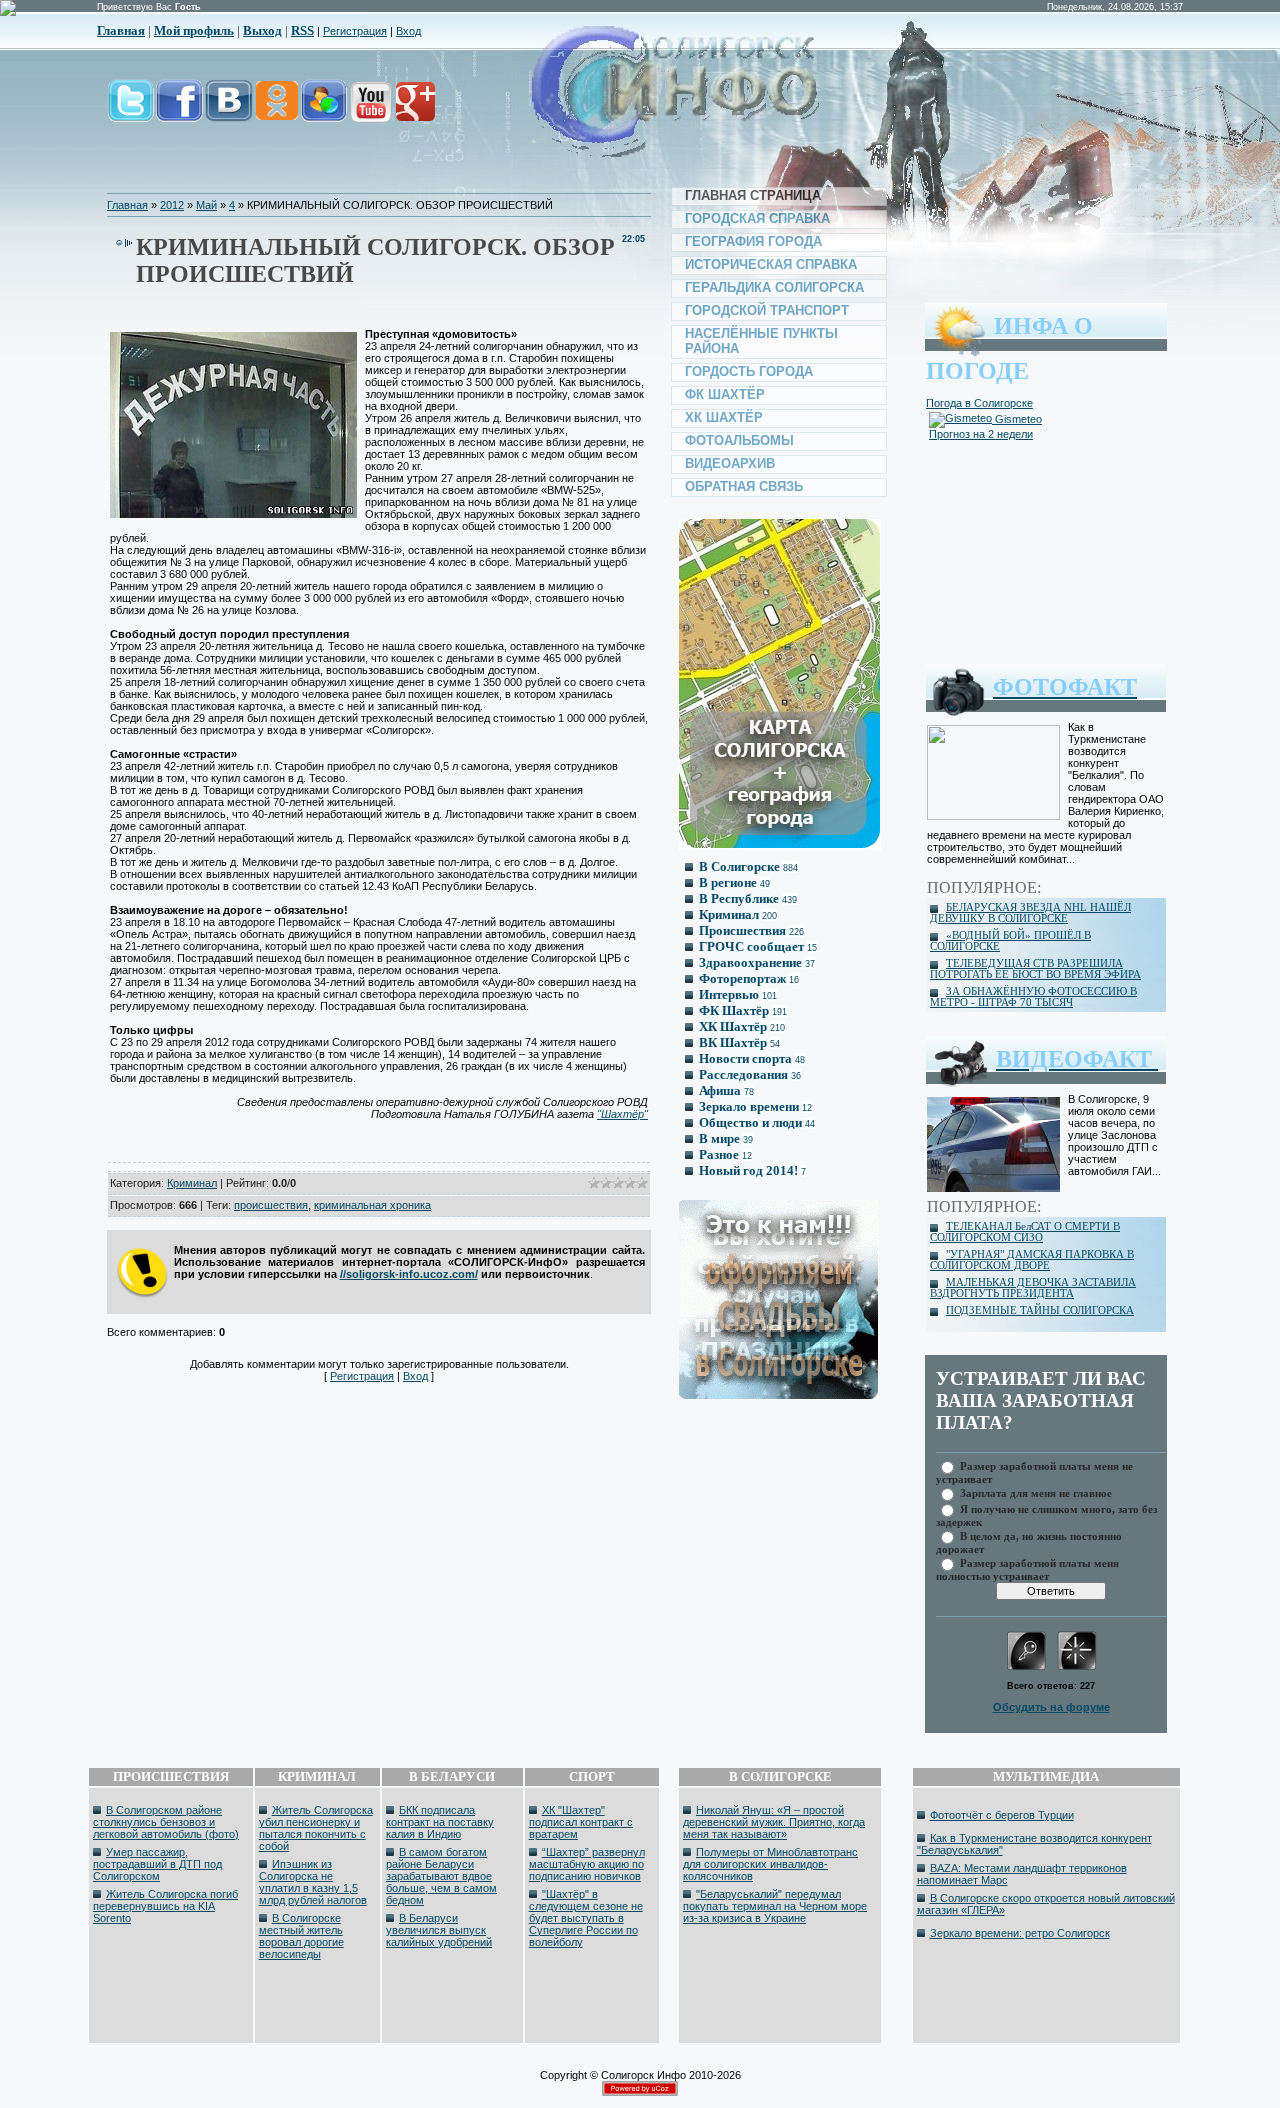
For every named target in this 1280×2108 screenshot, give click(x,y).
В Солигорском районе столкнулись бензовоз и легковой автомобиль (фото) (166, 1822)
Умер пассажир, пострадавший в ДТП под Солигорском (157, 1864)
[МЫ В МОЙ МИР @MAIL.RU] (323, 111)
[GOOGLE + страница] (413, 111)
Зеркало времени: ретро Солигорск (1020, 1933)
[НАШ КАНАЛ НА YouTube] (370, 111)
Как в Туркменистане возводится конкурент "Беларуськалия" (1034, 1844)
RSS (302, 30)
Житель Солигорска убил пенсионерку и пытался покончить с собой (316, 1828)
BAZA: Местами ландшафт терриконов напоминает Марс (1022, 1874)
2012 (172, 205)
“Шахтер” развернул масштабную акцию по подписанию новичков (587, 1864)
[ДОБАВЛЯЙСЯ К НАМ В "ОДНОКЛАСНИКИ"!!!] (276, 111)
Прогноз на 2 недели (981, 434)
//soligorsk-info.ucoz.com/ (409, 1274)
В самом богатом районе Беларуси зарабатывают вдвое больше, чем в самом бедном (441, 1876)
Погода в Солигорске (979, 403)
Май (206, 205)
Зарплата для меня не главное (1036, 1492)
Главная (121, 30)
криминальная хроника (372, 1205)
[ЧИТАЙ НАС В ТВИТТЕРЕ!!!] (131, 111)
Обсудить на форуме (1051, 1707)
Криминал (192, 1183)
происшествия (271, 1205)
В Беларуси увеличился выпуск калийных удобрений (439, 1930)
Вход (408, 31)
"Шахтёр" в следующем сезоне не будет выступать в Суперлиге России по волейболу (586, 1918)
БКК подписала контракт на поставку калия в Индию (440, 1822)
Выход (262, 30)
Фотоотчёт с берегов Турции (1002, 1815)
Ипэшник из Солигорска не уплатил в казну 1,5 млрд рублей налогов (313, 1882)
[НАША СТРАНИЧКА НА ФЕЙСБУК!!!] (179, 111)
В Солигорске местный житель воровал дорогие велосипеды (301, 1936)
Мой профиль (194, 30)
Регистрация (355, 31)
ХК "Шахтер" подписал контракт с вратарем (581, 1822)
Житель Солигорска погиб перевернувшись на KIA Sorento (165, 1906)
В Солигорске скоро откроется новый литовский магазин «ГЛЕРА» (1046, 1904)
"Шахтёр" (622, 1114)
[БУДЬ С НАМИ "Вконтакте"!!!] (229, 111)
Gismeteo (1017, 419)
